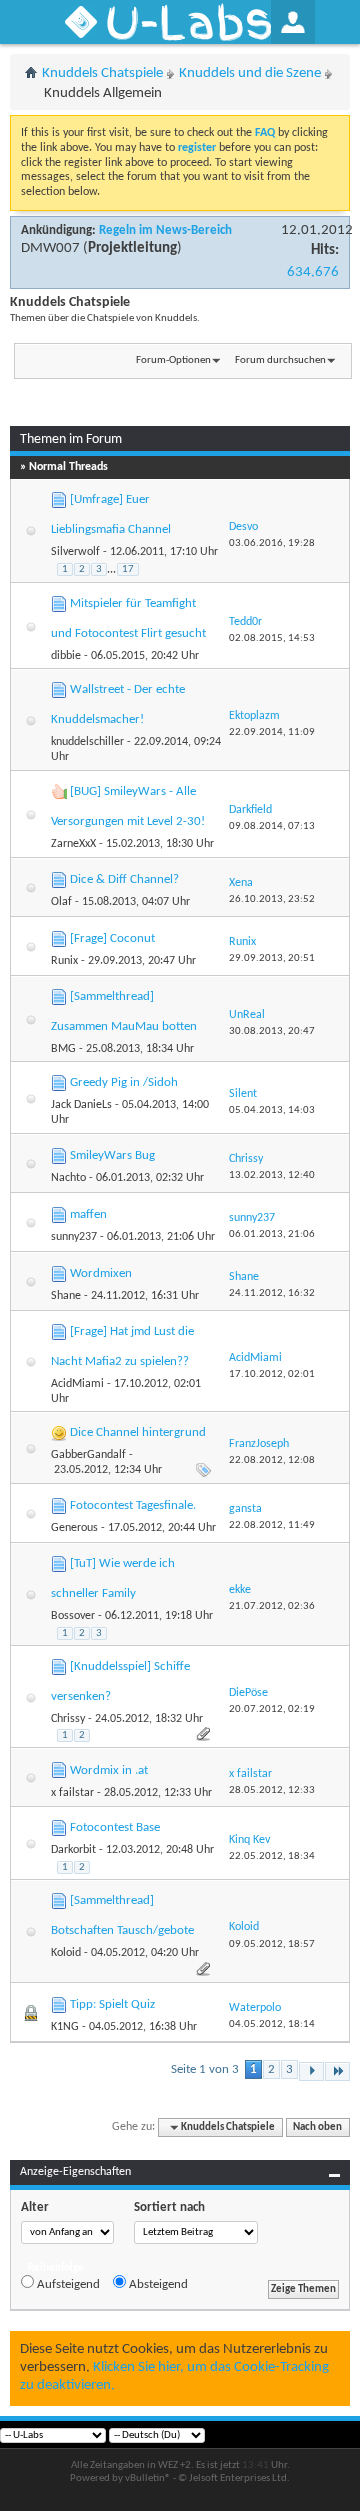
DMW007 (50, 248)
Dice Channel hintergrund (138, 1432)
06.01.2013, (272, 1234)
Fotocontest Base (115, 1827)
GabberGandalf (88, 1455)
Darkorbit (73, 1850)
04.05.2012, (272, 2024)
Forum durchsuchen (280, 360)
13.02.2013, (272, 1175)
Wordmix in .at (109, 1770)
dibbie (66, 656)
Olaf (61, 902)
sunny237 (74, 1237)
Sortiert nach (169, 2207)
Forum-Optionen (173, 360)
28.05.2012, (272, 1790)
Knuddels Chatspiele (102, 73)
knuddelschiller (87, 742)
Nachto (68, 1178)
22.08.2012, (272, 1460)
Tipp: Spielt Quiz (112, 2004)
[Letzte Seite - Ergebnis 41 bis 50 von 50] (337, 2071)
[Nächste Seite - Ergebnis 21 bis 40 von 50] (311, 2071)
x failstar (72, 1793)
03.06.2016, (272, 543)
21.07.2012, (272, 1606)
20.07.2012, (272, 1709)
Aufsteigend (67, 2284)
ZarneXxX (73, 844)
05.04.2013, (272, 1110)
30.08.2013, (272, 1031)
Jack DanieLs (81, 1105)
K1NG (65, 2027)
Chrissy (68, 1719)
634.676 (313, 272)
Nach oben (317, 2127)
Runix (64, 961)
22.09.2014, (272, 732)
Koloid (66, 1953)
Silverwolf (75, 552)
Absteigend (157, 2284)
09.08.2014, (272, 826)
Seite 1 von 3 (205, 2069)
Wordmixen (101, 1273)
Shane (66, 1296)
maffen (88, 1214)
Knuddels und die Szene (250, 73)
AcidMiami (77, 1384)
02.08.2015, (272, 638)
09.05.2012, (272, 1944)
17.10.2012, (272, 1374)
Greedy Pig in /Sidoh (124, 1082)
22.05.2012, (272, 1856)
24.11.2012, (272, 1293)
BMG (63, 1049)
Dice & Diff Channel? (124, 879)
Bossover (73, 1616)
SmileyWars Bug (112, 1155)
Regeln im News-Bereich (165, 230)
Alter (35, 2207)
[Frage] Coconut (112, 938)
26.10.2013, (272, 899)
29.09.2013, (272, 958)
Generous (74, 1528)
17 (128, 569)
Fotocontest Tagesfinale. (133, 1505)
